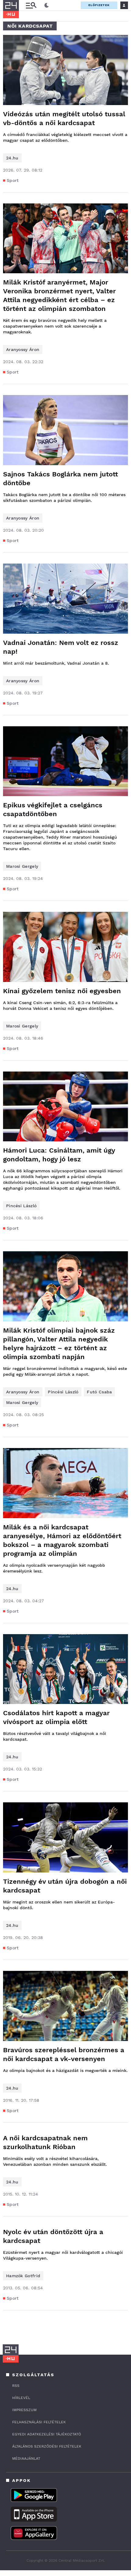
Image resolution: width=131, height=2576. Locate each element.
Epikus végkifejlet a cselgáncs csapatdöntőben (53, 809)
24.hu (12, 158)
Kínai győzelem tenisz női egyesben (62, 991)
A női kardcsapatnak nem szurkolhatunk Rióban (45, 2142)
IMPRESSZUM (24, 2410)
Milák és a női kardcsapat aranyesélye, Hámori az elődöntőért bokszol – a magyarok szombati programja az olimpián (62, 1540)
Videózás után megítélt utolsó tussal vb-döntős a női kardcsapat (64, 118)
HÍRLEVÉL (21, 2398)
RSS (16, 2386)
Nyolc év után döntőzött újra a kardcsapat (53, 2236)
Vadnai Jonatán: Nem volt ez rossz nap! (61, 647)
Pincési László (21, 1206)
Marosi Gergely (22, 866)
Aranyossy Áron (23, 349)
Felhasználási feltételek (39, 2422)
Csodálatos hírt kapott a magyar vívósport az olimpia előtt (56, 1717)
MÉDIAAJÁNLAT (26, 2458)
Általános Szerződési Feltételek (47, 2446)
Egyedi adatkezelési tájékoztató (47, 2434)
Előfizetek (99, 5)
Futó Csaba (99, 1392)
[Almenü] (31, 5)
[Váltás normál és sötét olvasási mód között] (47, 5)
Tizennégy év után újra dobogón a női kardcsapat (65, 1886)
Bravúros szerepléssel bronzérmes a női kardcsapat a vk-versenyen (64, 2054)
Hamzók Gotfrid (23, 2276)
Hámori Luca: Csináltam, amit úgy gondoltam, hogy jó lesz (59, 1155)
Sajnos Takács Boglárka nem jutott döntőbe (60, 479)
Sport (13, 180)
